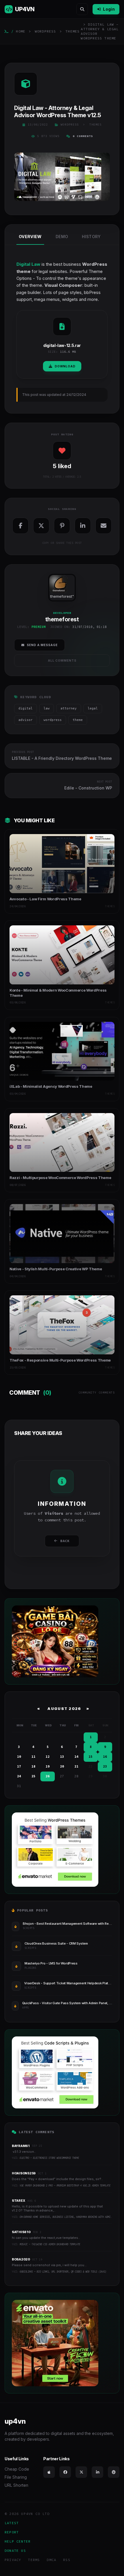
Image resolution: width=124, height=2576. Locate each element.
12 (48, 1757)
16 (105, 1757)
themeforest (61, 596)
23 (105, 1766)
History (91, 237)
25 (33, 1776)
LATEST (12, 2523)
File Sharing (16, 2477)
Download (65, 366)
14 (76, 1757)
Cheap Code (17, 2469)
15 (91, 1757)
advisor (26, 720)
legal (93, 708)
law (47, 708)
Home (21, 31)
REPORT (12, 2532)
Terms (34, 2560)
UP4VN (25, 9)
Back (65, 1541)
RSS (67, 2560)
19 (48, 1766)
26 (48, 1776)
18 (33, 1766)
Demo (62, 237)
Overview (30, 237)
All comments (62, 660)
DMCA (51, 2560)
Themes (73, 31)
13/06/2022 (38, 125)
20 (62, 1766)
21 (76, 1766)
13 (62, 1757)
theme (78, 720)
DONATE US (15, 2551)
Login (109, 9)
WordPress (46, 31)
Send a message (42, 645)
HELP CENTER (18, 2541)
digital (26, 708)
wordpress (53, 720)
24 (19, 1776)
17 (19, 1766)
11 (33, 1757)
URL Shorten (16, 2485)
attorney (69, 708)
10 (19, 1757)
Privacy (13, 2560)
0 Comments (83, 136)
